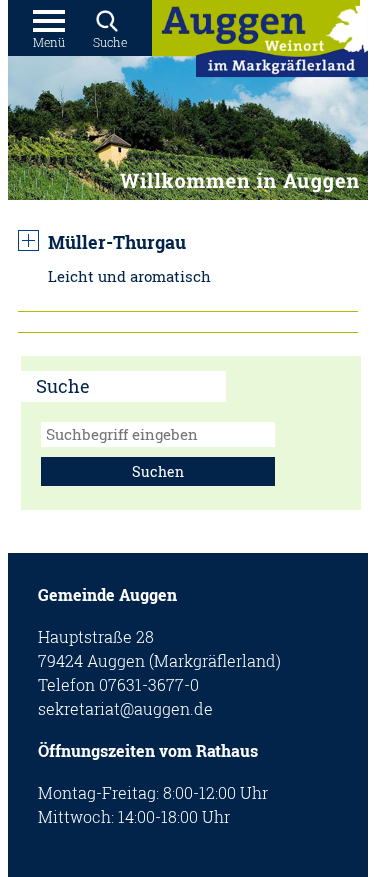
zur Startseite (260, 44)
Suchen (158, 471)
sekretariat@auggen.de (125, 708)
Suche (109, 42)
